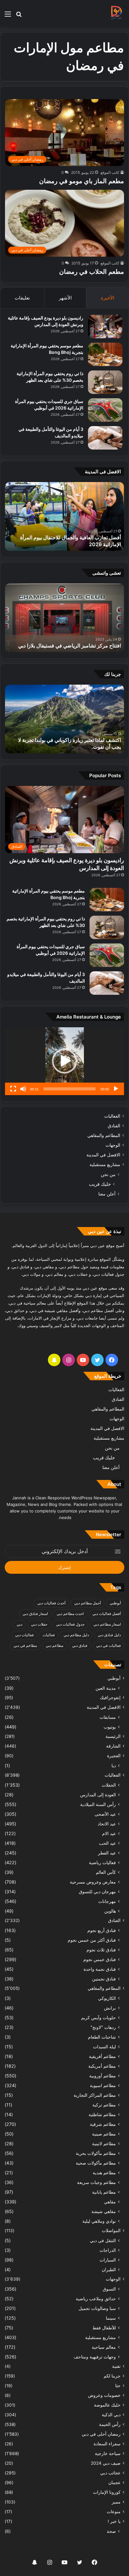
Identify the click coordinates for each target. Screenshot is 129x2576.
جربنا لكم (112, 2376)
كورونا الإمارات (107, 2492)
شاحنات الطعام (102, 2037)
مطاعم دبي (54, 1645)
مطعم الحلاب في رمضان (92, 272)
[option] (64, 516)
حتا (118, 2386)
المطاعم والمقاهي (104, 1135)
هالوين (110, 1911)
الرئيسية (113, 1736)
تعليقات (22, 298)
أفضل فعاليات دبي (107, 1614)
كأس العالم (106, 1872)
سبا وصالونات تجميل (97, 2308)
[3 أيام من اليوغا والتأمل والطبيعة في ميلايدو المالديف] (105, 438)
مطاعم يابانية (104, 2192)
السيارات (108, 2260)
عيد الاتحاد (107, 1824)
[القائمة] (8, 16)
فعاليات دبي (24, 1635)
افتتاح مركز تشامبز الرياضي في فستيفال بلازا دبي (70, 646)
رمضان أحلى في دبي (101, 2434)
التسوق (109, 2289)
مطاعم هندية (104, 2173)
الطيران (109, 2269)
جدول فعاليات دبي (70, 1624)
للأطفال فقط (104, 2328)
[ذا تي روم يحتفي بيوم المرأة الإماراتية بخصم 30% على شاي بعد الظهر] (105, 382)
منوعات (114, 2512)
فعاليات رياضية (102, 1862)
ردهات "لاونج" (103, 2027)
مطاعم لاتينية (104, 2143)
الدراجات (108, 2250)
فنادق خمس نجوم (100, 1959)
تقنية (116, 2366)
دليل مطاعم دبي (76, 1635)
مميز (116, 2502)
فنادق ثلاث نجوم (101, 1950)
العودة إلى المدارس (98, 1795)
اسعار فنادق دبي (35, 1614)
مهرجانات (107, 1901)
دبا (114, 1766)
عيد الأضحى (105, 1814)
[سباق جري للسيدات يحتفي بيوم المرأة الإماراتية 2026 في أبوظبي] (105, 410)
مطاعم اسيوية (103, 2085)
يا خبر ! (114, 2521)
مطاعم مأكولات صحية (96, 2163)
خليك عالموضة (107, 2405)
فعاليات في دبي (108, 1645)
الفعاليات (112, 1116)
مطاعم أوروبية (103, 2076)
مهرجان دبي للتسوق (97, 1892)
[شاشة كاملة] (13, 1089)
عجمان (114, 2483)
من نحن (108, 1174)
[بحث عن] (19, 16)
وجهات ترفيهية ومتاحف (95, 2357)
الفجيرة (114, 1756)
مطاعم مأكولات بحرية (96, 2153)
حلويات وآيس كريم (98, 2018)
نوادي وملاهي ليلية (99, 2221)
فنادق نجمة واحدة (100, 1969)
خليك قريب (100, 1184)
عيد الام (109, 1833)
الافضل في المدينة (103, 1155)
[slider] (70, 1089)
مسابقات (108, 1717)
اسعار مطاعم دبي (107, 1624)
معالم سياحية (104, 2347)
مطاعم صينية (104, 2134)
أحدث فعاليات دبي (51, 1603)
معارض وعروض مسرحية (93, 1882)
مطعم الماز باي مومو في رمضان (82, 181)
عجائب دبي (110, 2473)
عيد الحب (107, 1843)
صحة (111, 2531)
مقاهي (110, 2202)
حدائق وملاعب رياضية (96, 2299)
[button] (64, 1061)
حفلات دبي (39, 1624)
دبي (19, 1624)
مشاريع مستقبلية (105, 1165)
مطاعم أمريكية (102, 2066)
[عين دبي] (116, 14)
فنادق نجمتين (104, 1979)
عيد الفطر (107, 1853)
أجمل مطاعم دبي (88, 1603)
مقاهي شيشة (104, 2211)
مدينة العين (106, 1688)
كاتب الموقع (110, 172)
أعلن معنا (107, 1194)
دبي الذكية (111, 2415)
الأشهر (65, 298)
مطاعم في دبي (25, 1645)
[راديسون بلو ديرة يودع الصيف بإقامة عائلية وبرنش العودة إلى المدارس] (105, 327)
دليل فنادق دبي (109, 1635)
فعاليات (49, 1635)
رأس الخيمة (110, 2424)
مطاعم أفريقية (102, 2056)
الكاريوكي (107, 1998)
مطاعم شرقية (103, 2124)
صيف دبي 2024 (106, 2463)
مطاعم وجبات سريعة (96, 2182)
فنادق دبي (80, 1645)
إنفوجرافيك (110, 1698)
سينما (111, 2318)
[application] (64, 1061)
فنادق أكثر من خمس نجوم (92, 1940)
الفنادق (114, 1126)
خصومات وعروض (104, 2395)
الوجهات (113, 1145)
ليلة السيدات (104, 2047)
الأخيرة (108, 298)
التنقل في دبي (103, 2240)
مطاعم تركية (104, 2105)
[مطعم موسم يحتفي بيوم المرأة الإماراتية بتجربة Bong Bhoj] (105, 354)
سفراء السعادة (107, 2444)
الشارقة (113, 1746)
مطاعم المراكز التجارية (95, 2095)
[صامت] (23, 1089)
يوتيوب (110, 1727)
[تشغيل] (116, 1089)
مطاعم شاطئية (102, 2114)
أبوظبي (115, 1603)
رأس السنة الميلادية (98, 1804)
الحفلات (109, 1785)
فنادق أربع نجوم (102, 1930)
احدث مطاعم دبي (70, 1614)
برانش (110, 2008)
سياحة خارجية (108, 2453)
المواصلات (111, 2231)
